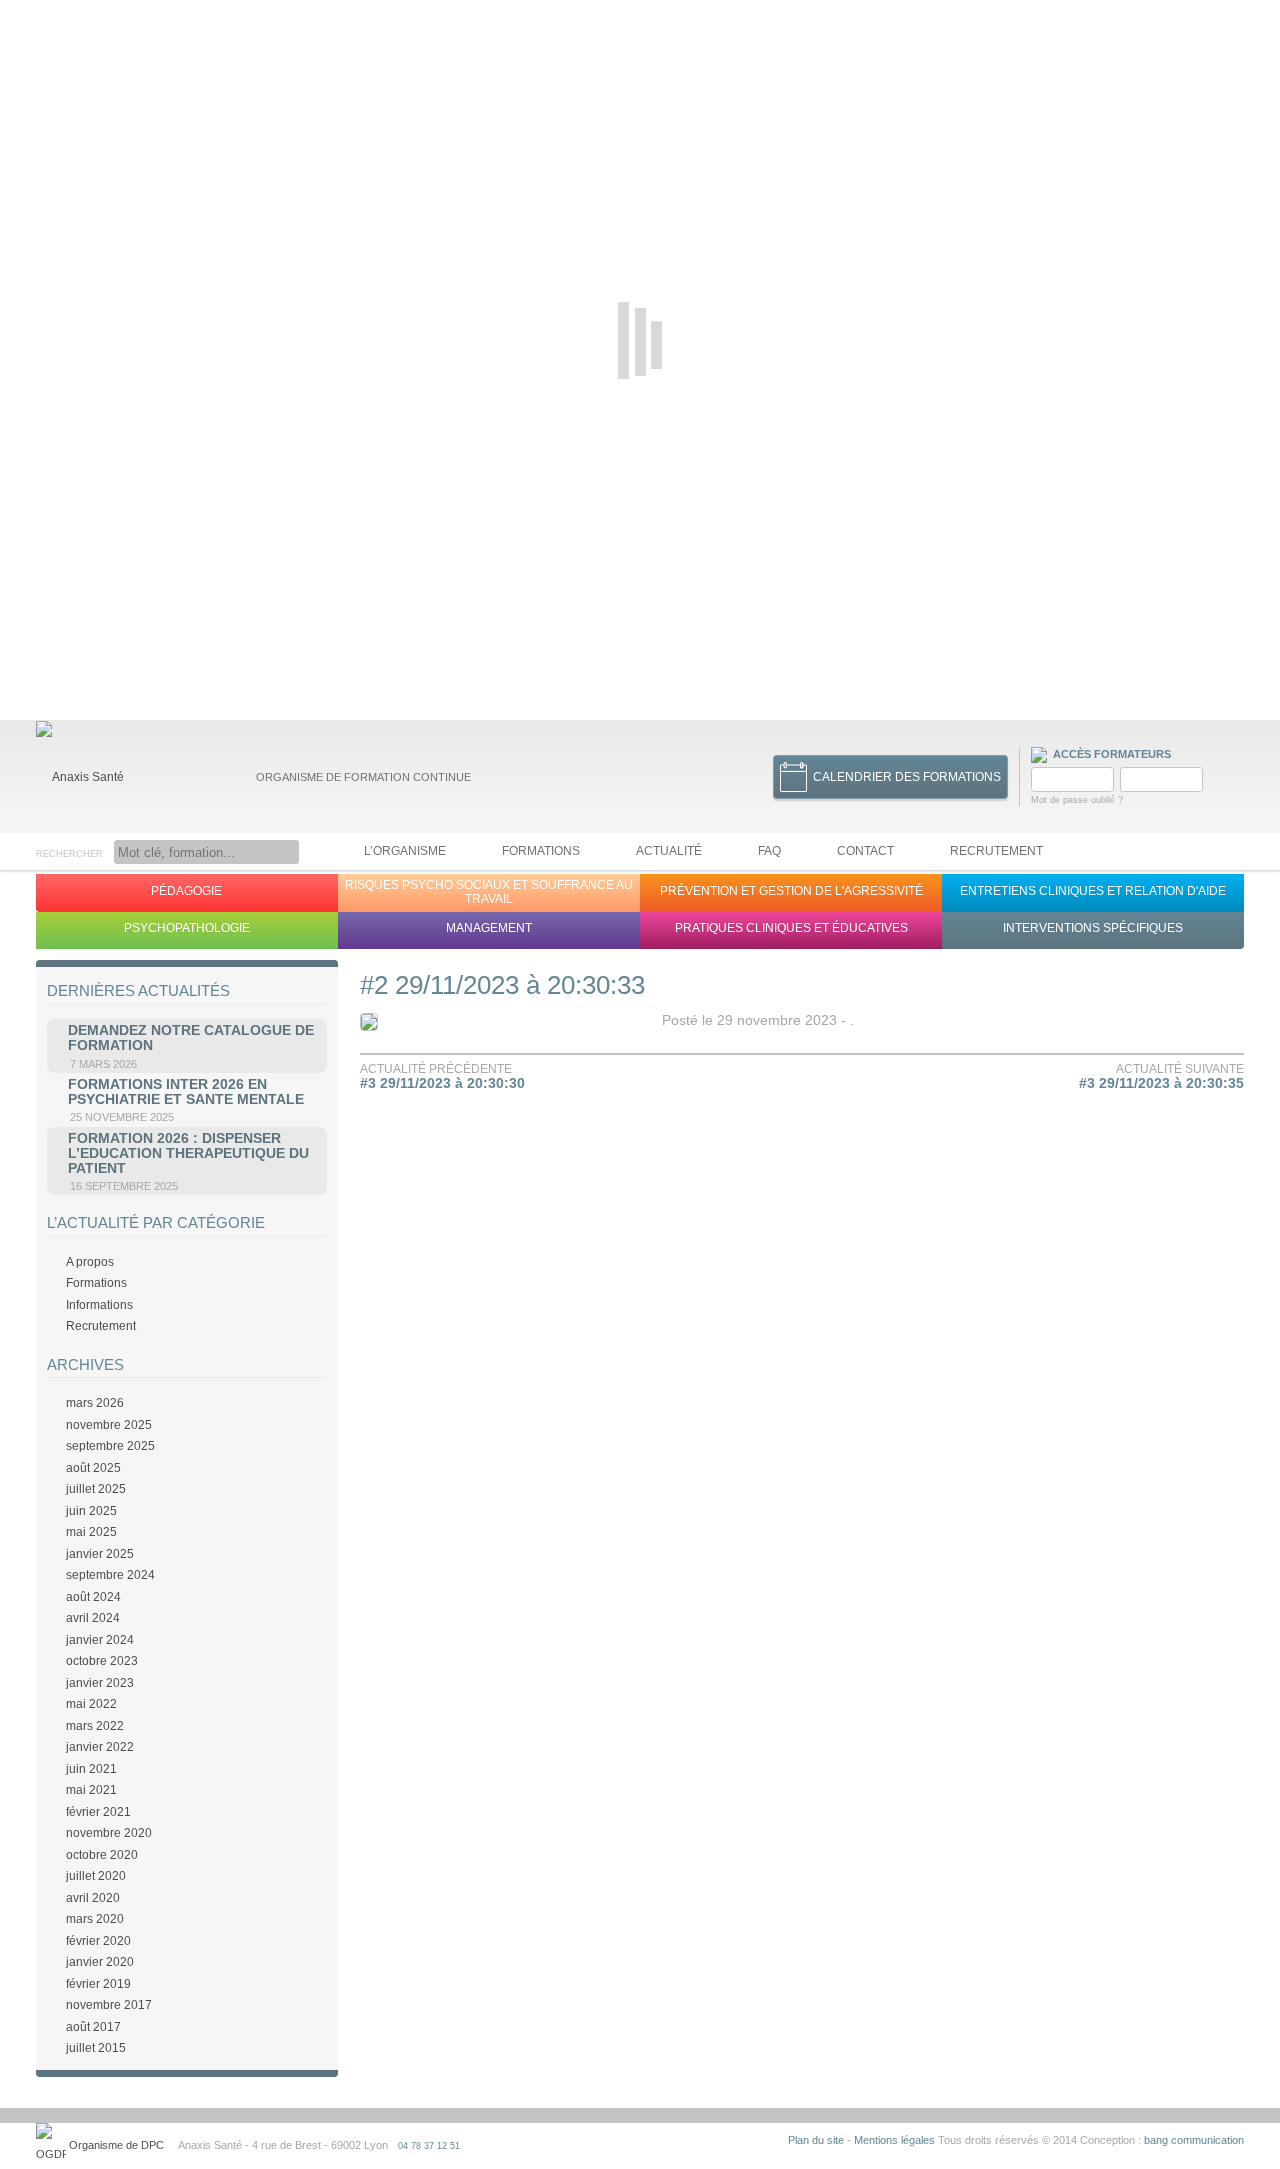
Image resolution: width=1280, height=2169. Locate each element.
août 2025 (93, 1468)
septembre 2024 (110, 1575)
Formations (541, 851)
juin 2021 (91, 1769)
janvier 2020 (100, 1962)
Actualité (669, 851)
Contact (865, 851)
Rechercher (69, 854)
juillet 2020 (96, 1876)
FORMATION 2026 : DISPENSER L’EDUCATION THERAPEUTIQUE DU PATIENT (188, 1153)
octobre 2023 (102, 1661)
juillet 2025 (96, 1489)
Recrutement (996, 851)
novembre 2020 (109, 1833)
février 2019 (98, 1984)
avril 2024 (93, 1618)
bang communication (1194, 2140)
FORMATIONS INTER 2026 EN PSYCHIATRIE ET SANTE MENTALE (186, 1092)
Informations (99, 1305)
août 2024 (93, 1597)
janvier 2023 (100, 1683)
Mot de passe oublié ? (1077, 800)
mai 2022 (91, 1704)
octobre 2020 (102, 1855)
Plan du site (816, 2140)
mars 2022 (95, 1726)
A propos (90, 1262)
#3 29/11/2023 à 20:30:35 (1161, 1083)
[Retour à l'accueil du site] (80, 776)
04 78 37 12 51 (429, 2146)
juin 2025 (91, 1511)
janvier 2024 (100, 1640)
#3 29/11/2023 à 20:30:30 (442, 1083)
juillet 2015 (96, 2048)
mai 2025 (91, 1532)
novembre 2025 (109, 1425)
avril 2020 (93, 1898)
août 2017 (93, 2027)
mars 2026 (95, 1403)
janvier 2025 (100, 1554)
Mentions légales (894, 2140)
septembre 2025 (110, 1446)
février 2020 (98, 1941)
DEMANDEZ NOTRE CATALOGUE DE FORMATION (191, 1038)
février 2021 (98, 1812)
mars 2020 (95, 1919)
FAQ (769, 851)
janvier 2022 (100, 1747)
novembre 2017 (109, 2005)
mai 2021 (91, 1790)
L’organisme (405, 851)
